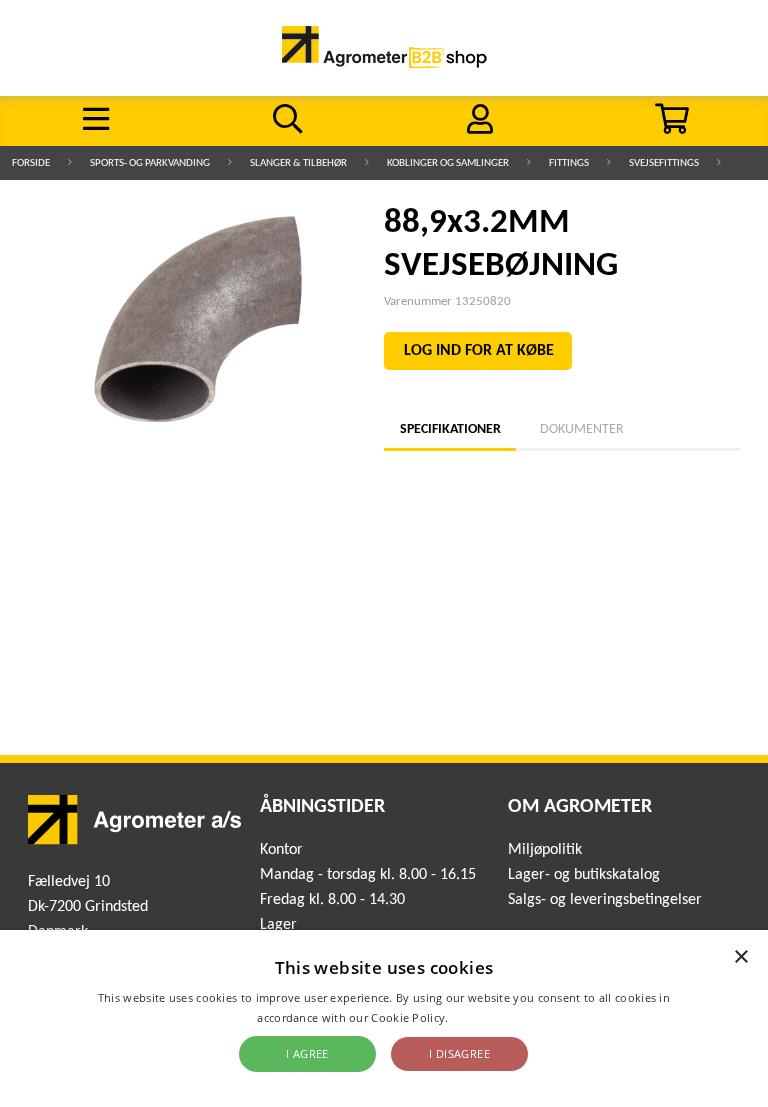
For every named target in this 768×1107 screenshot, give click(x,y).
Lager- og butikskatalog (584, 875)
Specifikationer (450, 429)
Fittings (569, 163)
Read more (481, 1017)
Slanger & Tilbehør (298, 163)
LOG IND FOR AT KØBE (479, 351)
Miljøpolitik (545, 850)
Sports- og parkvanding (150, 163)
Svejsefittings (664, 163)
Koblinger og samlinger (448, 163)
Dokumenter (582, 429)
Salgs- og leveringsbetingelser (605, 900)
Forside (31, 163)
